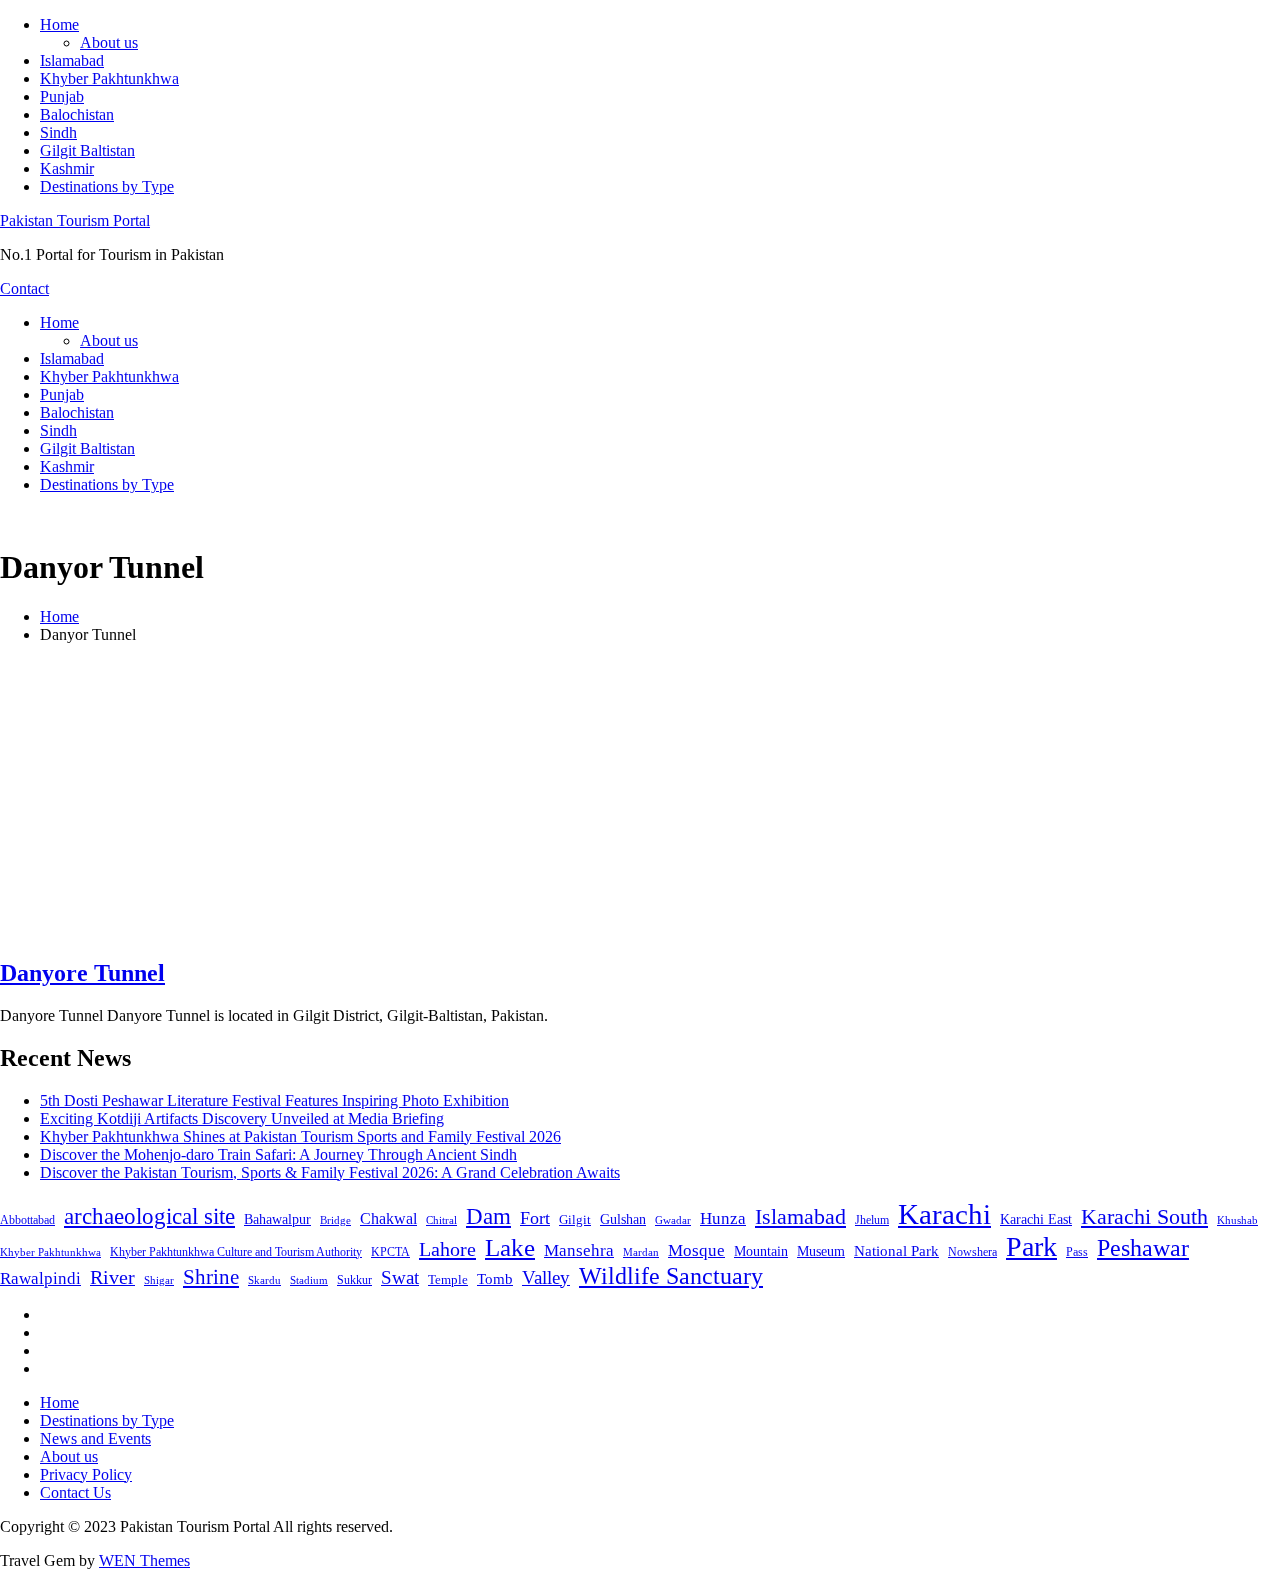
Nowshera (972, 1252)
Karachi (944, 1214)
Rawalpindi (40, 1278)
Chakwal (388, 1218)
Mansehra (579, 1250)
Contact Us (75, 1492)
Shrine (211, 1277)
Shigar (159, 1280)
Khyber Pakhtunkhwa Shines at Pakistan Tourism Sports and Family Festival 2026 (300, 1136)
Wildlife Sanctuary (671, 1276)
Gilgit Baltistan (87, 150)
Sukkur (354, 1280)
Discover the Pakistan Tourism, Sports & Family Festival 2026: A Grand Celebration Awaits (330, 1172)
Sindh (58, 132)
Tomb (495, 1279)
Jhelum (872, 1220)
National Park (896, 1251)
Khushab (1237, 1220)
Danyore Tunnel (82, 973)
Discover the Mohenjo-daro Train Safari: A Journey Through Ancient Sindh (278, 1154)
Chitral (441, 1220)
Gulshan (623, 1219)
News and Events (95, 1438)
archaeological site (149, 1216)
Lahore (447, 1249)
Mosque (696, 1250)
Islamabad (72, 60)
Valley (546, 1277)
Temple (448, 1279)
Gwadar (673, 1220)
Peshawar (1143, 1248)
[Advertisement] (640, 800)
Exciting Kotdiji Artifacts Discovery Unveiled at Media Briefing (242, 1118)
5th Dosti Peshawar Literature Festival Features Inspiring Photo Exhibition (274, 1100)
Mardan (641, 1252)
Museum (821, 1251)
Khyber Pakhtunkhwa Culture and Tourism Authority (236, 1252)
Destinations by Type (107, 186)
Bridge (335, 1220)
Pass (1077, 1252)
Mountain (761, 1251)
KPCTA (390, 1252)
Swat (400, 1277)
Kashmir (67, 168)
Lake (510, 1247)
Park (1031, 1246)
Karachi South (1144, 1217)
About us (109, 42)
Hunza (723, 1218)
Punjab (62, 96)
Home (59, 24)
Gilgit (575, 1219)
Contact (24, 288)
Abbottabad (27, 1220)
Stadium (309, 1280)
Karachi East (1036, 1219)
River (112, 1277)
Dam (488, 1216)
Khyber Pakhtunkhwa (109, 78)
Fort (535, 1218)
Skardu (264, 1280)
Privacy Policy (86, 1474)
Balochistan (77, 114)
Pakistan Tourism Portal (75, 220)
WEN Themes (144, 1560)
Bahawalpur (277, 1219)
